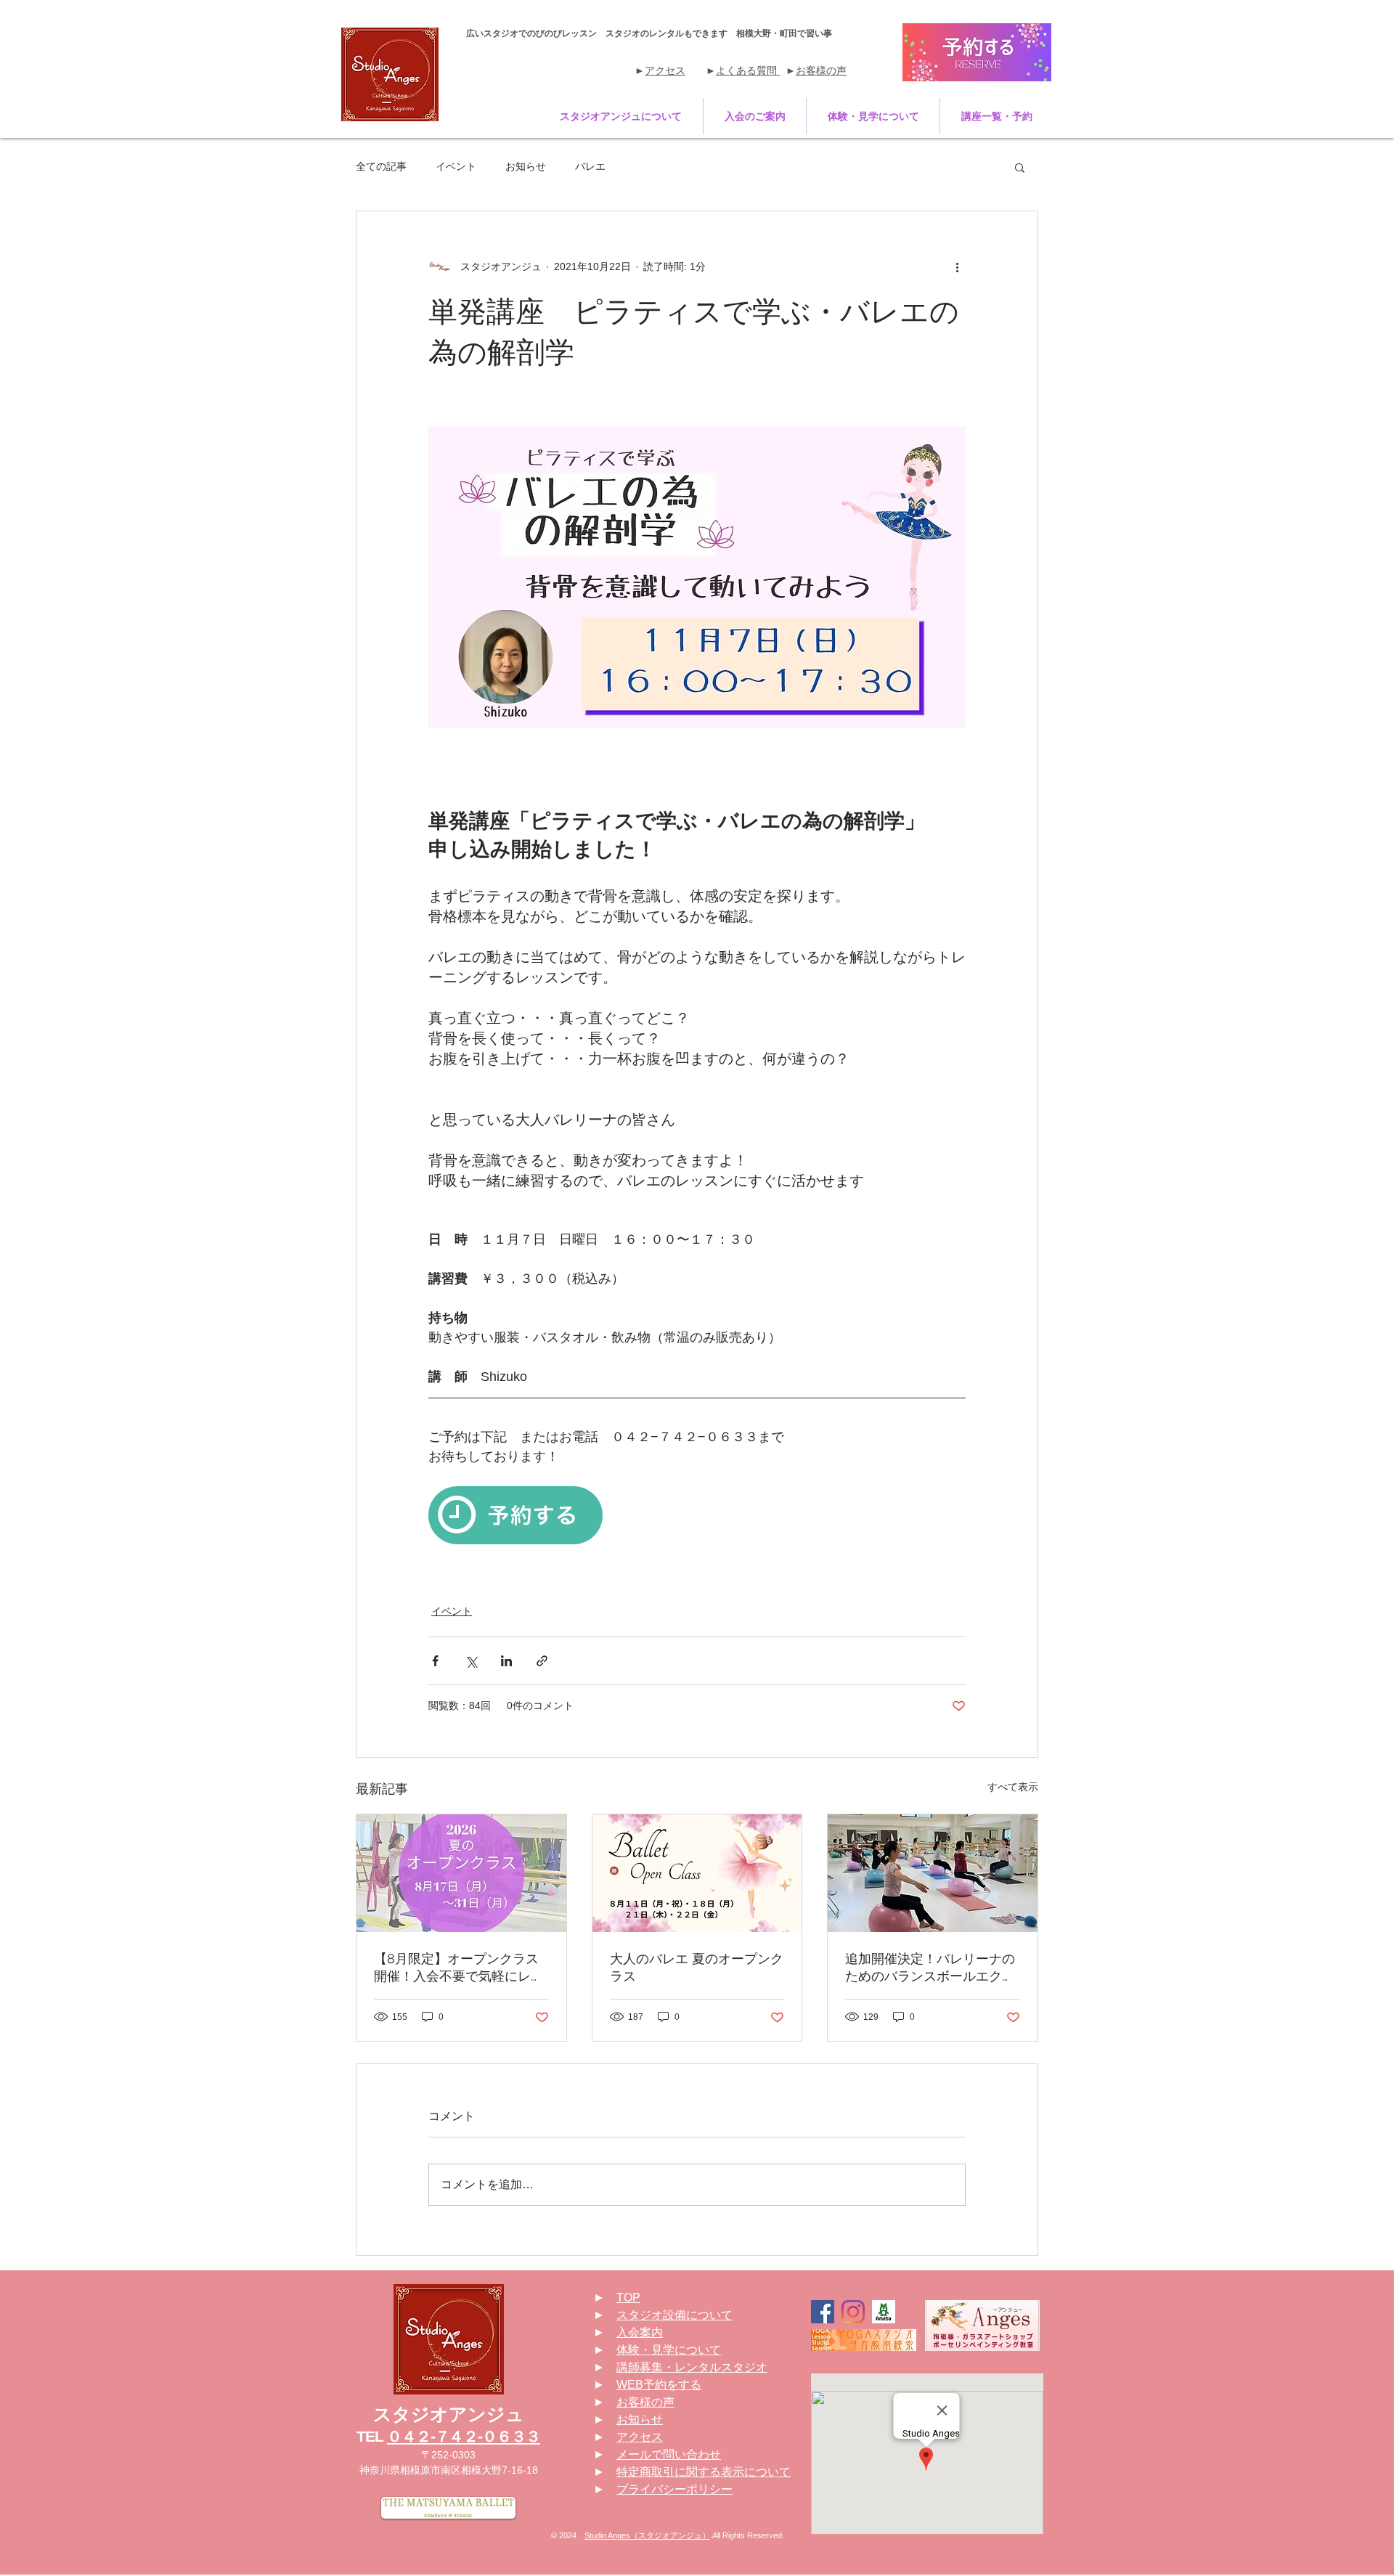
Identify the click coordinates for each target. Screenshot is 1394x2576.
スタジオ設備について (674, 2315)
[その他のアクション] (957, 266)
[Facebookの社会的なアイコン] (823, 2312)
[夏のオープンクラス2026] (461, 1873)
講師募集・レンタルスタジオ (692, 2367)
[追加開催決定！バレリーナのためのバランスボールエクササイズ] (933, 1873)
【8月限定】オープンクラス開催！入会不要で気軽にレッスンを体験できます (459, 1968)
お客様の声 (821, 70)
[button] (621, 116)
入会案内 (640, 2332)
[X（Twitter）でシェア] (471, 1661)
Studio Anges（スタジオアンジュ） (647, 2535)
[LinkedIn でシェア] (506, 1661)
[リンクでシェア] (542, 1661)
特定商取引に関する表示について (704, 2472)
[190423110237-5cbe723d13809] (884, 2312)
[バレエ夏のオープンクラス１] (697, 1873)
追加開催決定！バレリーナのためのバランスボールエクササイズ (930, 1968)
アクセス (665, 70)
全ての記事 (381, 166)
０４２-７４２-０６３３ (464, 2436)
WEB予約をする (659, 2385)
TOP (628, 2298)
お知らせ (526, 166)
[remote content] (697, 1517)
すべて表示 (1013, 1787)
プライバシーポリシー (674, 2489)
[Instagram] (853, 2312)
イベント (456, 166)
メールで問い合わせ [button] (669, 2454)
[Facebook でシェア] (435, 1661)
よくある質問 (748, 70)
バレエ (590, 166)
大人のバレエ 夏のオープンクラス (697, 1967)
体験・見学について (669, 2350)
